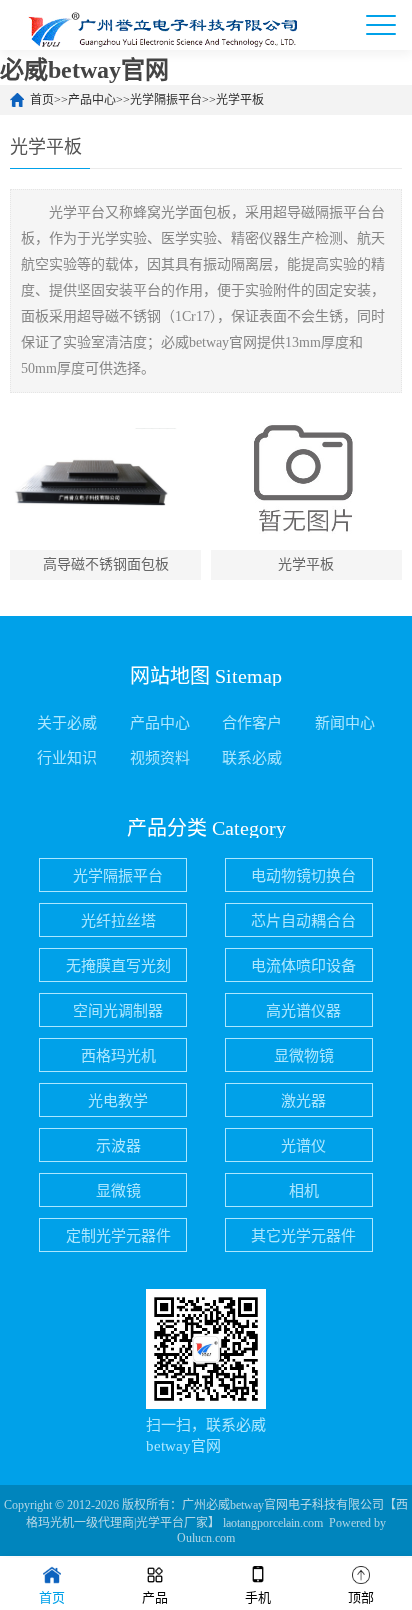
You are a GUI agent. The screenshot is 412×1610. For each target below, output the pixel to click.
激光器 (303, 1101)
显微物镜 (304, 1056)
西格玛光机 (118, 1056)
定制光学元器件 (118, 1236)
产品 (155, 1597)
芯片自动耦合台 (303, 921)
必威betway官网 (84, 70)
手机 (258, 1597)
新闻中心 (345, 723)
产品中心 (92, 100)
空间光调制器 (118, 1011)
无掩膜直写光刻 (118, 966)
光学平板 (240, 100)
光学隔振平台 (166, 100)
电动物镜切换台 (303, 876)
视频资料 (160, 758)
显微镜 (118, 1191)
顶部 (361, 1597)
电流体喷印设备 (303, 966)
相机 (304, 1191)
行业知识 (67, 758)
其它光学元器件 (303, 1236)
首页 (42, 100)
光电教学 (118, 1101)
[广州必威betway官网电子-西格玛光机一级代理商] (159, 25)
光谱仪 (303, 1146)
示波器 (118, 1146)
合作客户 (252, 723)
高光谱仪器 (303, 1011)
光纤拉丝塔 (118, 921)
